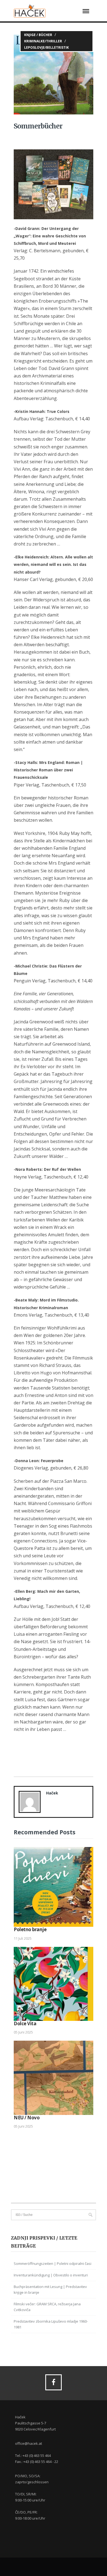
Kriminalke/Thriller (43, 41)
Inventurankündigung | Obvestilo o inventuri (51, 2275)
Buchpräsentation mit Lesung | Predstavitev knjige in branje (50, 2289)
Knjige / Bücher (38, 35)
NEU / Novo (27, 2118)
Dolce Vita (25, 2023)
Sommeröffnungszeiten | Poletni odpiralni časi (53, 2263)
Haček (52, 1793)
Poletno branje (30, 1929)
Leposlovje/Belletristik (47, 47)
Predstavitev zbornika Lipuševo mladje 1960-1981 (51, 2324)
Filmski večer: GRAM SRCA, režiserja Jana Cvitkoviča (47, 2307)
